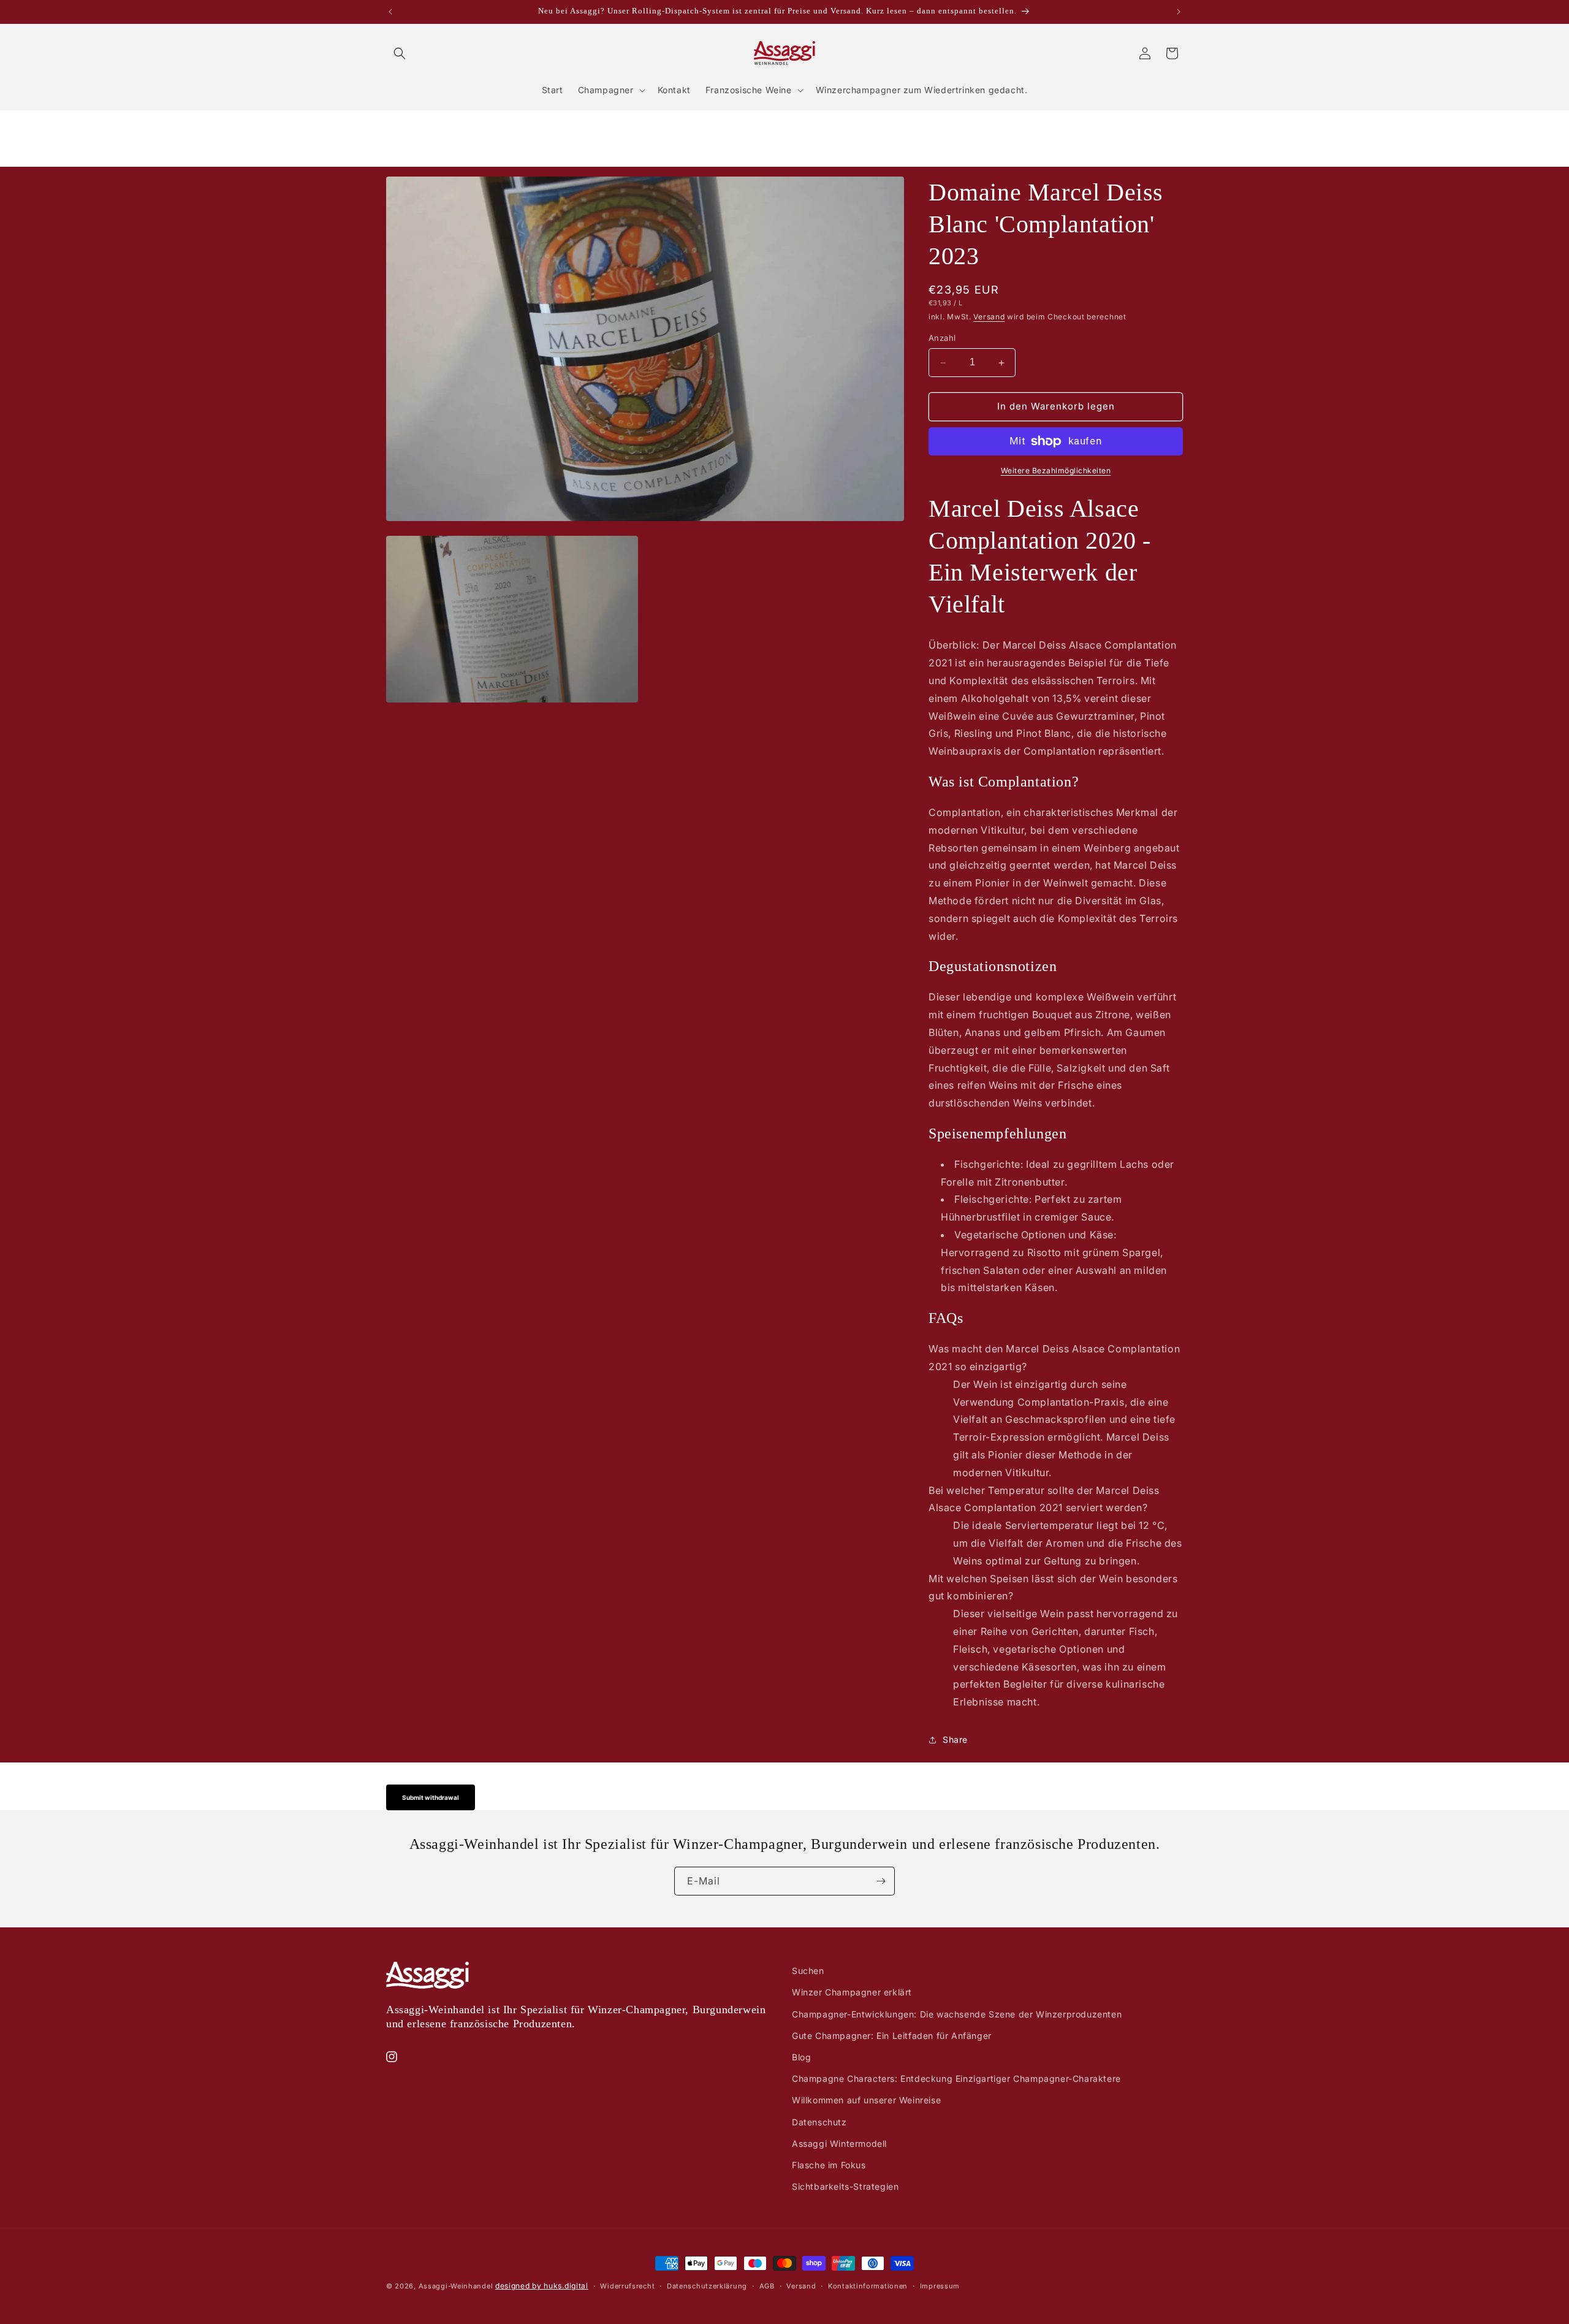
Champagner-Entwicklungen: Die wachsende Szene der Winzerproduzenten (957, 2013)
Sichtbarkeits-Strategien (845, 2186)
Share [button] (955, 1740)
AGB (767, 2285)
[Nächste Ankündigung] (1179, 12)
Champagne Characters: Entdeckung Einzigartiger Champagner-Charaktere (956, 2078)
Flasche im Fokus (829, 2164)
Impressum (940, 2285)
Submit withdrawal (431, 1797)
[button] (400, 53)
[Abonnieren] (881, 1881)
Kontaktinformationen (868, 2285)
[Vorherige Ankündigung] (390, 12)
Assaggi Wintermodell (839, 2143)
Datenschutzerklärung (707, 2285)
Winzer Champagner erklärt (852, 1992)
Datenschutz (819, 2121)
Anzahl (942, 338)
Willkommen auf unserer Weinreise (866, 2100)
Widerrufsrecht (627, 2285)
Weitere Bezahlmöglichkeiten (1056, 471)
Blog (801, 2056)
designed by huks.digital (542, 2286)
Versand (989, 317)
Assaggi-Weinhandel (456, 2286)
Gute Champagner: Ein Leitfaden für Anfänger (892, 2035)
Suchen (808, 1971)
